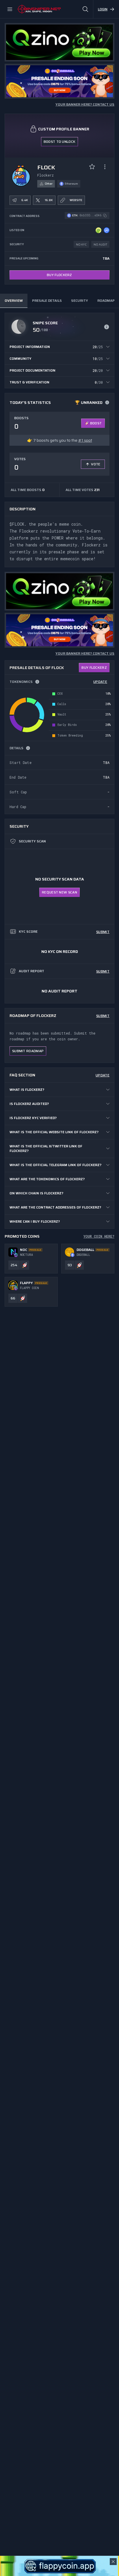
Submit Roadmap (28, 1051)
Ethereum (71, 184)
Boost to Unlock (60, 142)
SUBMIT (103, 932)
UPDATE (100, 682)
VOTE (96, 464)
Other (49, 184)
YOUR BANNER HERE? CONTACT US (85, 104)
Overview (14, 300)
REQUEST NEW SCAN (59, 892)
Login (103, 9)
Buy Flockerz (59, 275)
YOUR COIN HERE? (99, 1236)
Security (80, 300)
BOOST (96, 423)
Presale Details (47, 300)
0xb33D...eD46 (90, 215)
